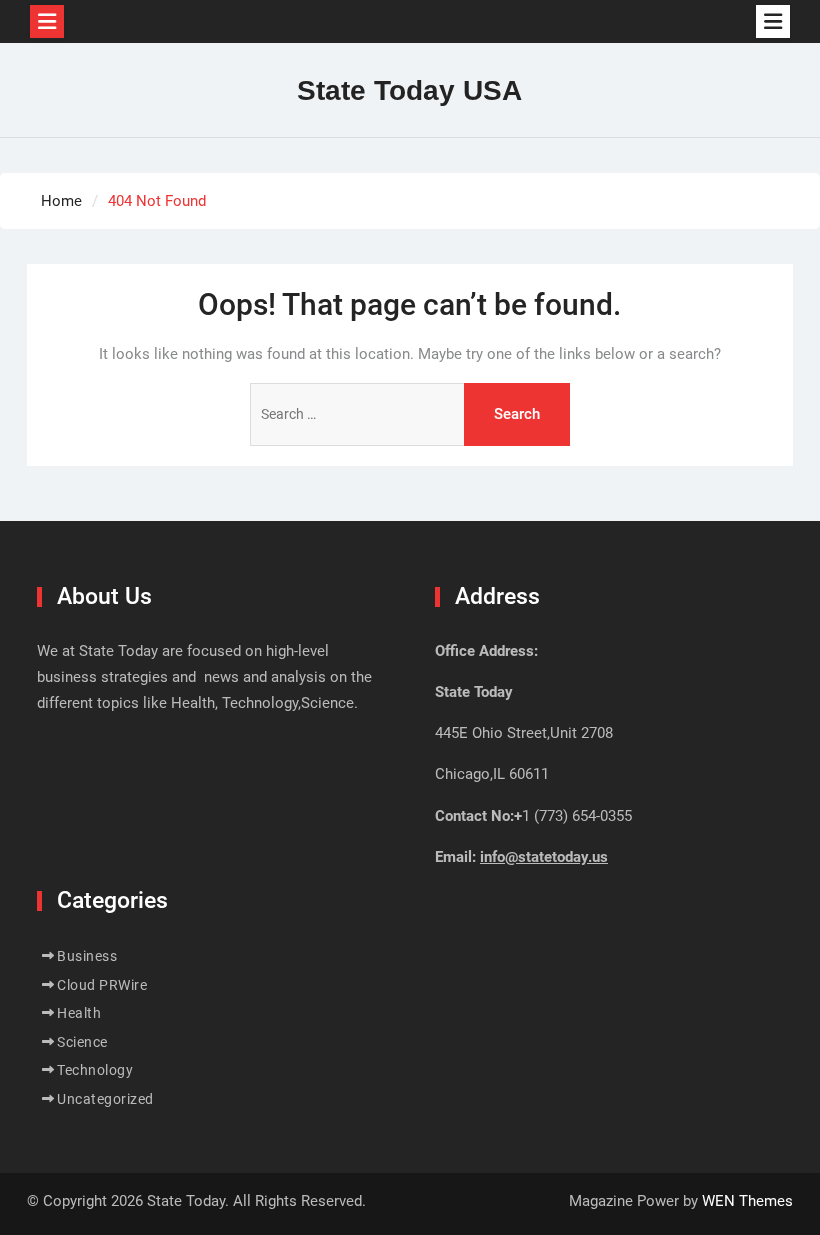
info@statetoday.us (544, 857)
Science (82, 1042)
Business (87, 956)
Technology (95, 1070)
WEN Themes (747, 1201)
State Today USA (409, 90)
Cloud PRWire (102, 985)
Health (79, 1013)
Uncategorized (105, 1099)
